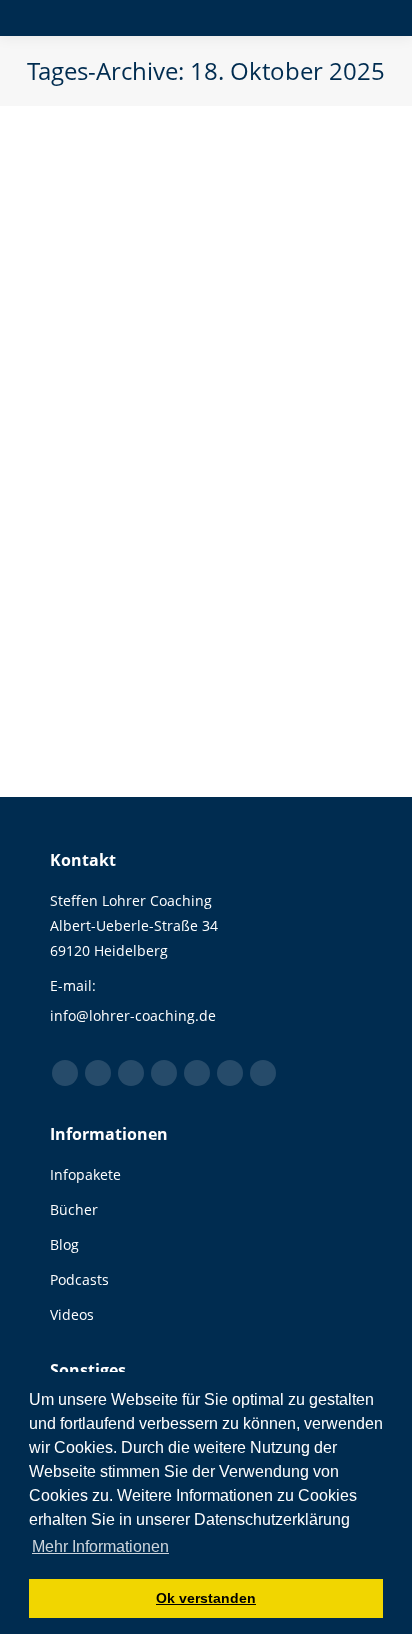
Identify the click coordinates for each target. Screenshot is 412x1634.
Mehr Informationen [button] (100, 1546)
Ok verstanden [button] (206, 1598)
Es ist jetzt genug (158, 369)
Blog (88, 405)
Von (167, 405)
